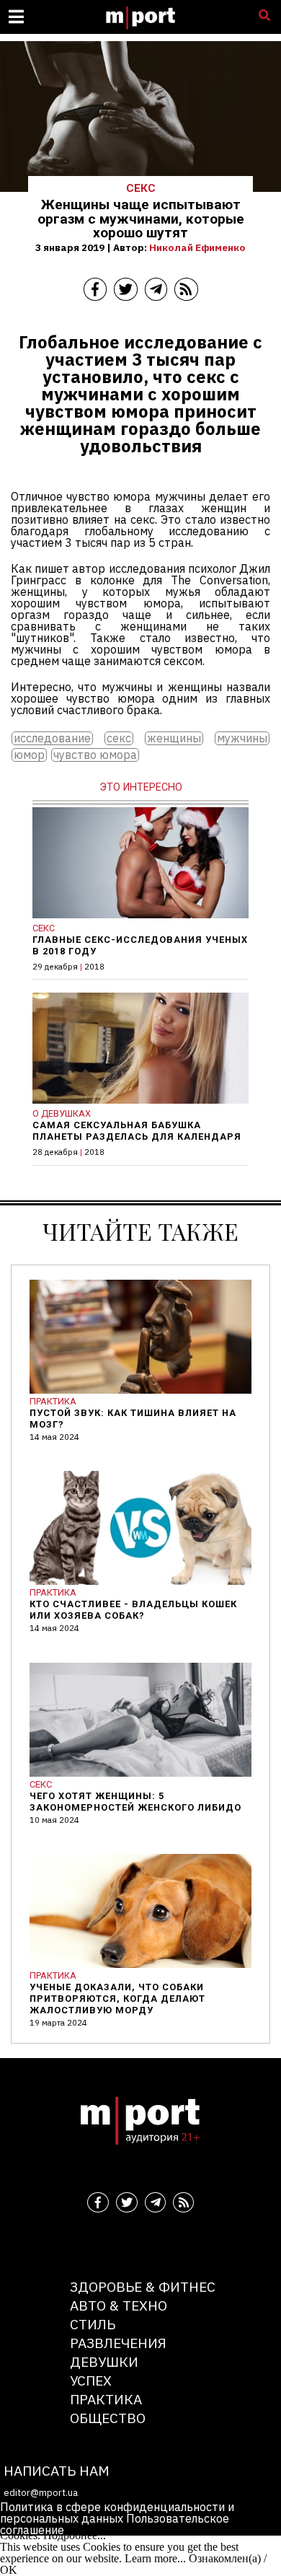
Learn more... (155, 2558)
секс (119, 738)
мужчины (242, 738)
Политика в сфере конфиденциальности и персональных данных (117, 2513)
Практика (106, 2399)
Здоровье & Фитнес (143, 2286)
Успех (91, 2380)
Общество (108, 2418)
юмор (29, 755)
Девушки (104, 2361)
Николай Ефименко (197, 247)
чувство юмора (95, 755)
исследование (52, 738)
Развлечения (118, 2343)
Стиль (93, 2324)
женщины (174, 738)
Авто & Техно (119, 2305)
